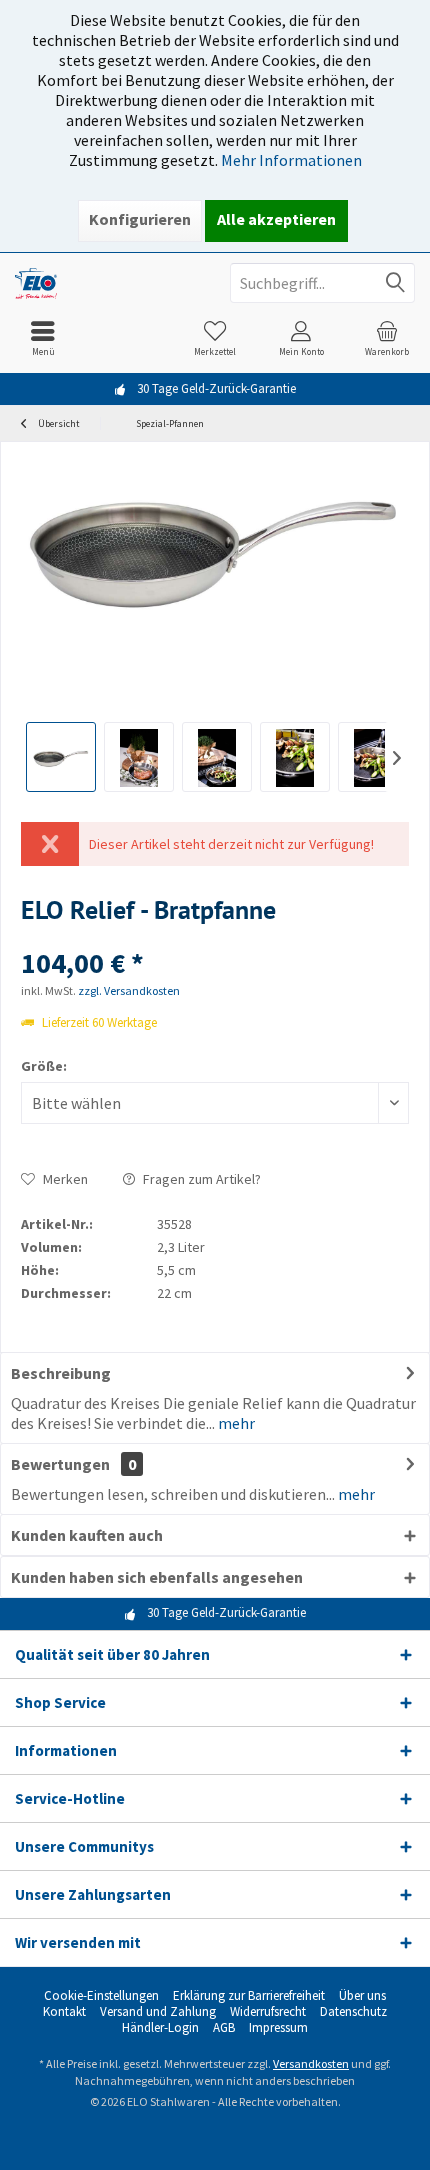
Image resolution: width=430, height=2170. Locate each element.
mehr (235, 1423)
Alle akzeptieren (276, 219)
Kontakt (64, 2012)
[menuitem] (43, 338)
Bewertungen (60, 1464)
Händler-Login (160, 2028)
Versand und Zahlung (158, 2012)
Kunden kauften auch (87, 1535)
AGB (224, 2028)
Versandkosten (311, 2063)
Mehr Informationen (291, 160)
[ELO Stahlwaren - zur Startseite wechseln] (107, 283)
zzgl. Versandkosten (129, 990)
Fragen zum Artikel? (200, 1179)
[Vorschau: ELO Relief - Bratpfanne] (61, 757)
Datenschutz (353, 2012)
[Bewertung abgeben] (215, 936)
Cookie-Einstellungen (101, 1996)
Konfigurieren (140, 219)
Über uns (362, 1996)
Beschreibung (61, 1373)
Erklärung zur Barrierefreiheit (249, 1996)
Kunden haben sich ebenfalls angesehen (157, 1577)
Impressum (278, 2028)
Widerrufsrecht (268, 2012)
